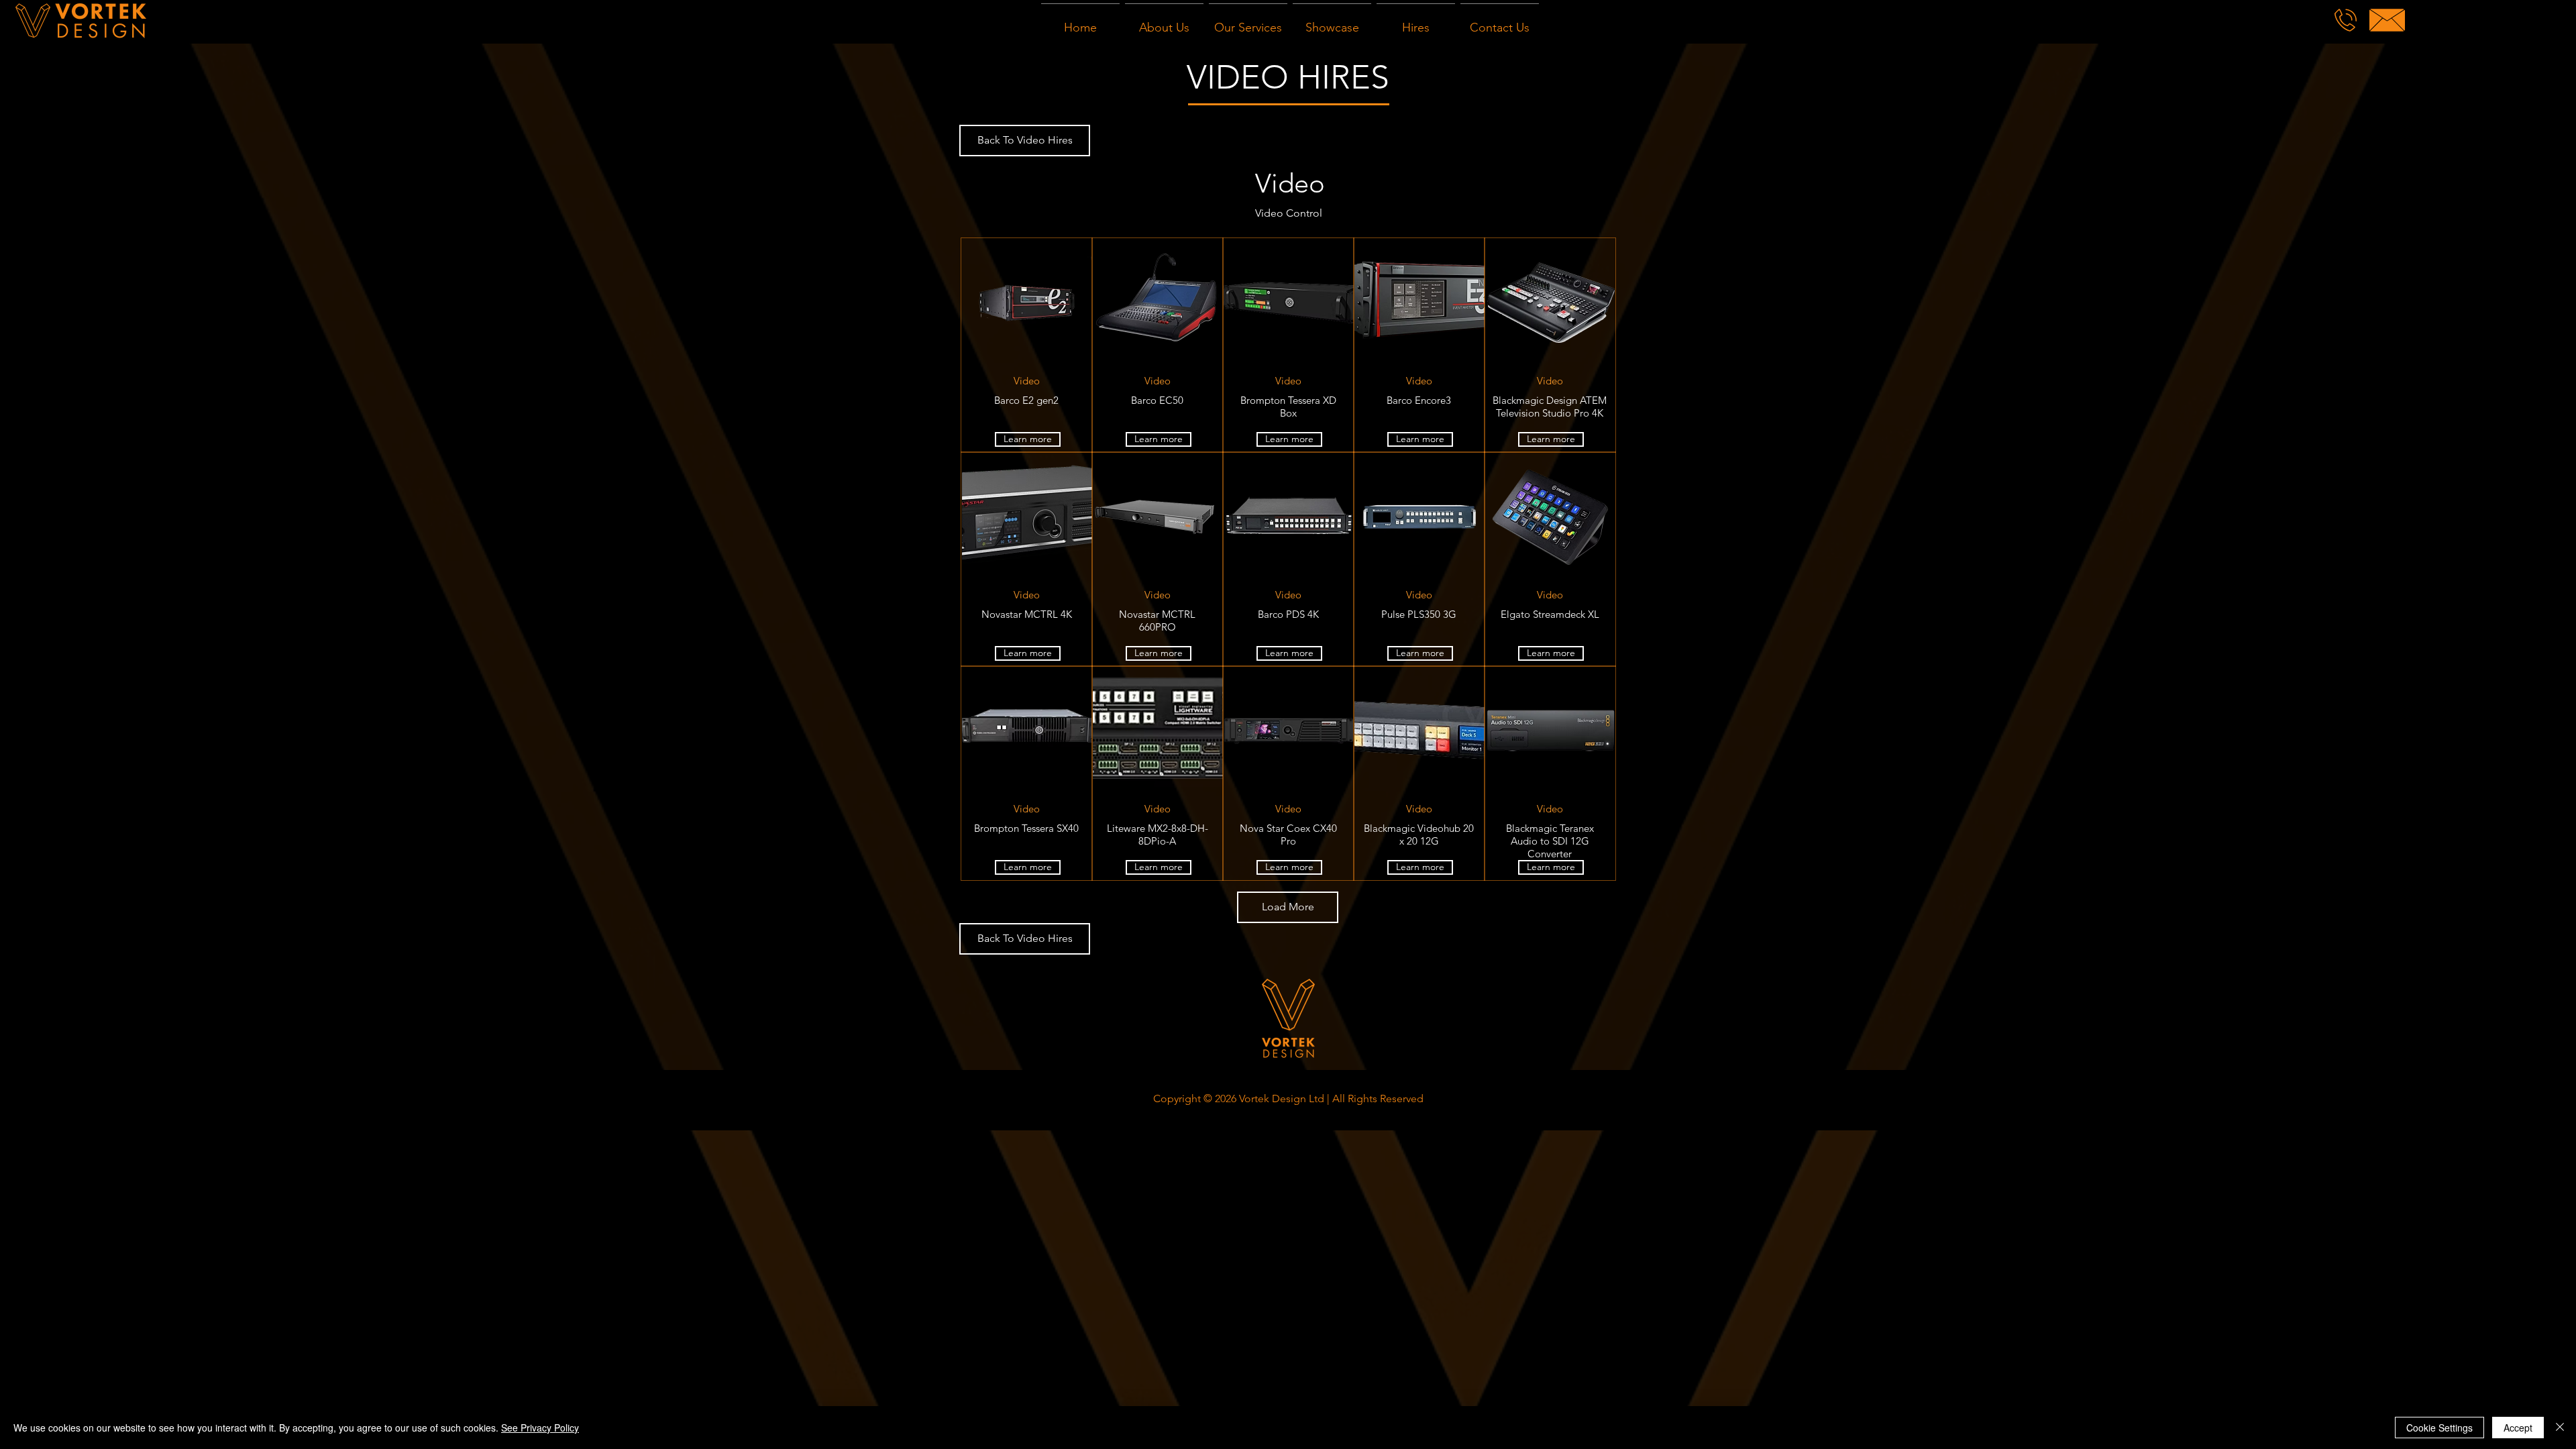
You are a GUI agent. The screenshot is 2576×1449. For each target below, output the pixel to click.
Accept (2518, 1428)
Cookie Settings (2439, 1428)
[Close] (2560, 1428)
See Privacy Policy (540, 1428)
